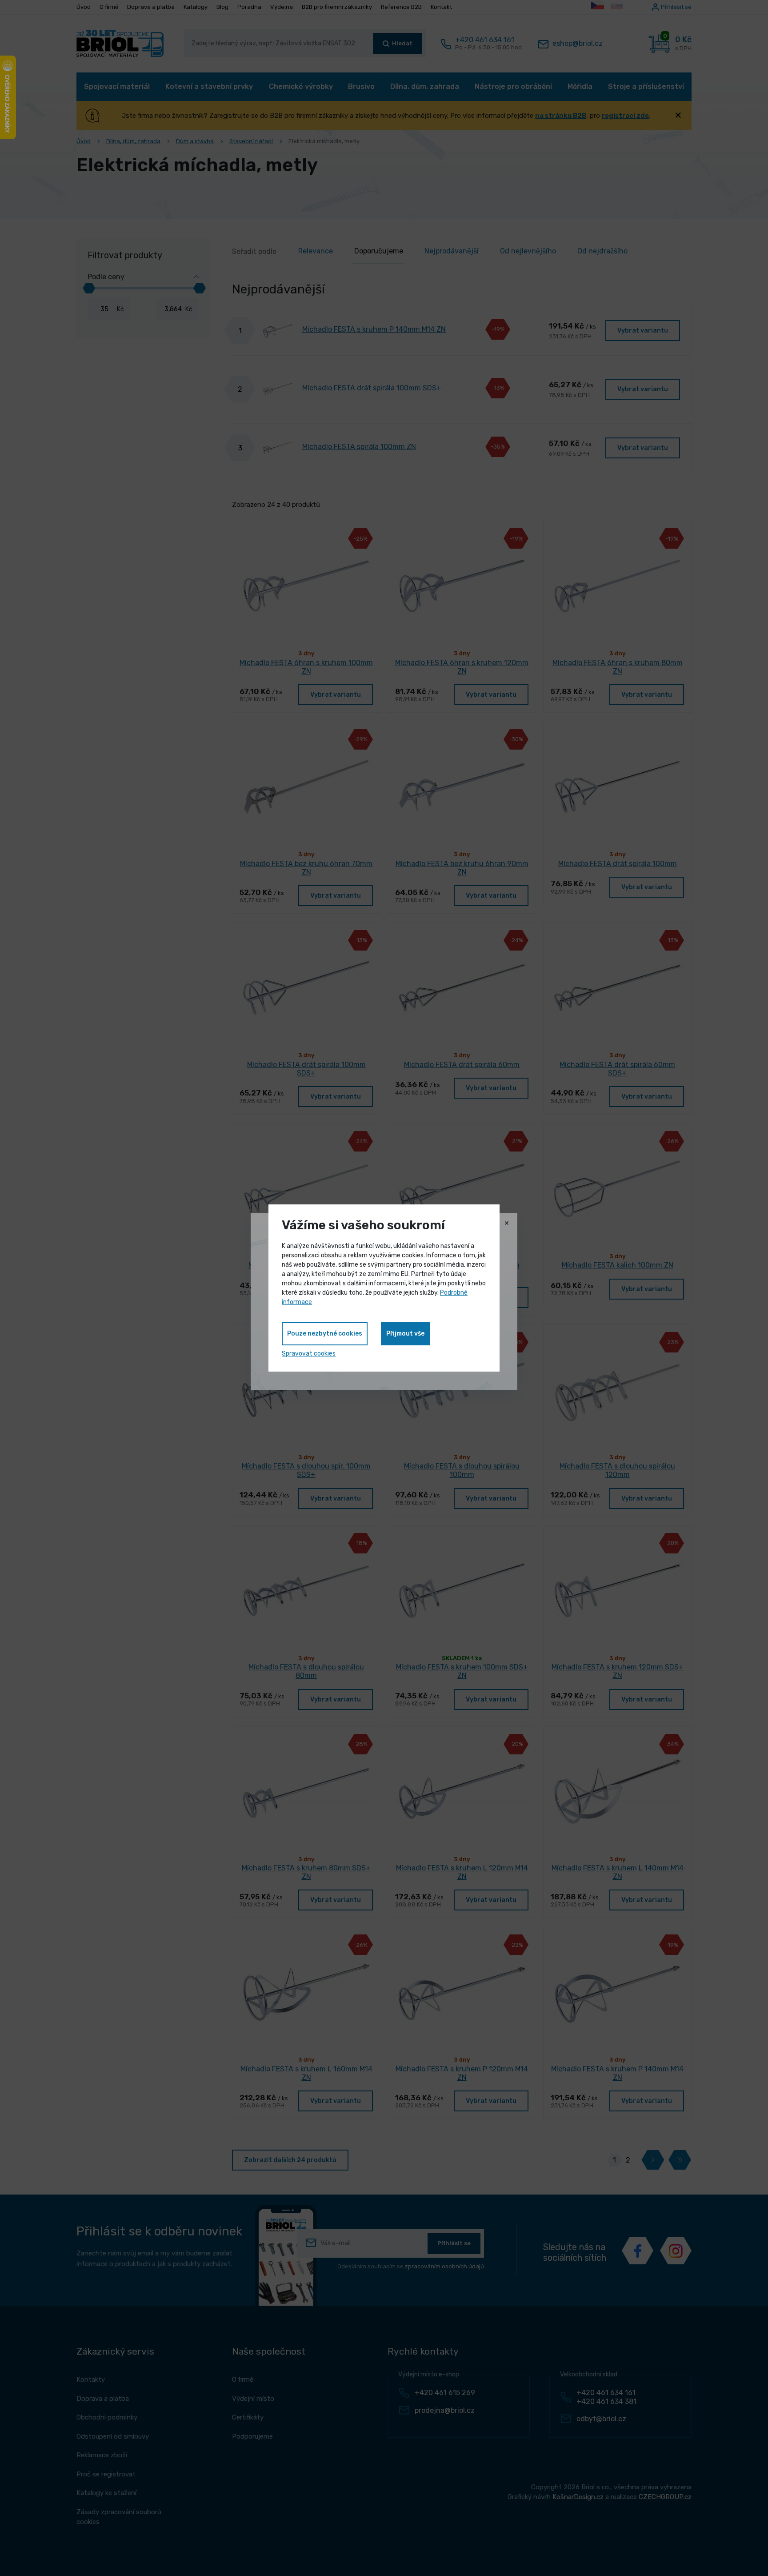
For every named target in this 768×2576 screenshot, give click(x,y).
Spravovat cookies (309, 1354)
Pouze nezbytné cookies (325, 1334)
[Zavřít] (507, 1224)
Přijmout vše (405, 1334)
